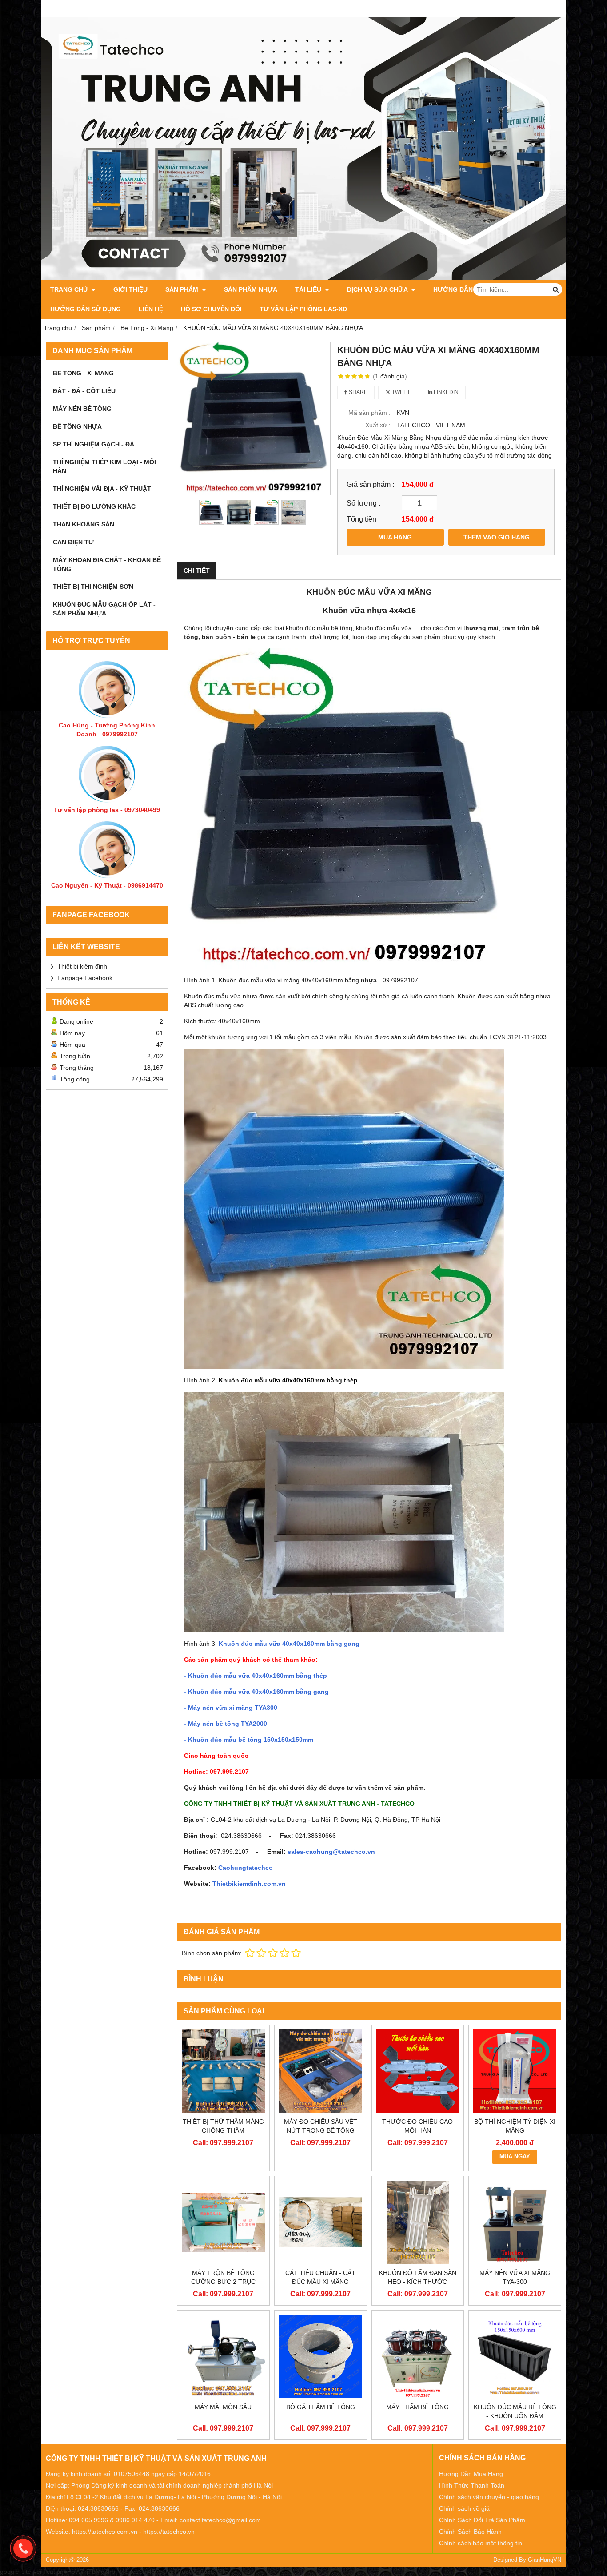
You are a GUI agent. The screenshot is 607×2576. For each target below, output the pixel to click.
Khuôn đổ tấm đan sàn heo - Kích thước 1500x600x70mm (418, 2282)
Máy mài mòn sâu (223, 2407)
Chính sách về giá (464, 2508)
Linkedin (445, 392)
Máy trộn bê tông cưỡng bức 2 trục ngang (223, 2282)
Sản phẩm (183, 289)
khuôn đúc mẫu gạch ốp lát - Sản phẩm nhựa (104, 609)
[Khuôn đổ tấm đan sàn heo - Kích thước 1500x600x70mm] (418, 2222)
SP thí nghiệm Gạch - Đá (94, 444)
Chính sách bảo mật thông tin (481, 2543)
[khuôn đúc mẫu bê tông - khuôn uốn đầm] (515, 2357)
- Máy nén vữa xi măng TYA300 (231, 1708)
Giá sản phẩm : (370, 484)
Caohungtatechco (246, 1868)
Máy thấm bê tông (417, 2407)
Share (357, 392)
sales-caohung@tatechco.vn (331, 1852)
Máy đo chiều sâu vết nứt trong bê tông (321, 2126)
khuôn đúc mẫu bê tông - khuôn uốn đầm (515, 2411)
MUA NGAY (515, 2157)
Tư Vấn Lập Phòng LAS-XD (303, 309)
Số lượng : (363, 503)
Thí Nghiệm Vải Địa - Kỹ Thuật (102, 489)
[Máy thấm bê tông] (418, 2357)
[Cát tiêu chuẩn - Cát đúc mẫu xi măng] (321, 2222)
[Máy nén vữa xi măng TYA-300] (515, 2222)
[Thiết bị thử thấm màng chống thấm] (223, 2071)
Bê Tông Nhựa (77, 426)
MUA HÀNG (395, 537)
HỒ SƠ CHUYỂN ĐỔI (211, 309)
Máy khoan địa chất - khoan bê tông (107, 564)
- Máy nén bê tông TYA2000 (226, 1724)
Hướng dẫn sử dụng (86, 309)
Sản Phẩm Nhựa (251, 289)
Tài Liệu (309, 289)
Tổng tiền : (363, 519)
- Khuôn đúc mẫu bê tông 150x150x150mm (249, 1740)
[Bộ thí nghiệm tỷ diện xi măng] (515, 2071)
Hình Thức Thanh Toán (472, 2485)
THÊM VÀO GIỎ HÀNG (497, 537)
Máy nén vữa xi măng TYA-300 (515, 2277)
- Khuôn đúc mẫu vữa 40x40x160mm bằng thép (256, 1676)
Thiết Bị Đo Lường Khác (94, 506)
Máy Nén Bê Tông (82, 409)
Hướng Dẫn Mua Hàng (471, 2474)
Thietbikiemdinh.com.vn (249, 1884)
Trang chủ (70, 289)
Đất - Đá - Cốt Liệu (84, 391)
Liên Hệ (151, 309)
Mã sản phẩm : (369, 413)
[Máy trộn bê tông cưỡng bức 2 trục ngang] (223, 2222)
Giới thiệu (130, 289)
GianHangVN (545, 2560)
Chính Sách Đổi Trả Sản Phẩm (482, 2520)
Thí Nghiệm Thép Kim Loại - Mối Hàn (104, 466)
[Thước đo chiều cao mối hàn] (418, 2071)
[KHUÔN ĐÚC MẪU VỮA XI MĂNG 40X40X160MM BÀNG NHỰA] (254, 418)
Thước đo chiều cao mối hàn (417, 2126)
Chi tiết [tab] (197, 571)
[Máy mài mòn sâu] (223, 2357)
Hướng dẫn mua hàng (471, 289)
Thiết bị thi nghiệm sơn (93, 587)
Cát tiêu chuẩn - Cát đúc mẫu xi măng (320, 2277)
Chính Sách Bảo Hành (470, 2532)
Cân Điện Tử (73, 542)
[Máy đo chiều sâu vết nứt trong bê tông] (321, 2071)
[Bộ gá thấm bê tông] (321, 2357)
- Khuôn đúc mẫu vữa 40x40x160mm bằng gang (256, 1692)
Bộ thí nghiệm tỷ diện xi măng (515, 2126)
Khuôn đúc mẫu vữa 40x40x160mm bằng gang (289, 1644)
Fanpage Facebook (85, 978)
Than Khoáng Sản (84, 524)
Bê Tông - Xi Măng (83, 373)
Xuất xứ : (378, 425)
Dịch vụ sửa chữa (378, 289)
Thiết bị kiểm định (82, 966)
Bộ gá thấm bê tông (321, 2407)
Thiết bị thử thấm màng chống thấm (223, 2126)
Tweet (400, 392)
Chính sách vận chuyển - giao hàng (489, 2497)
